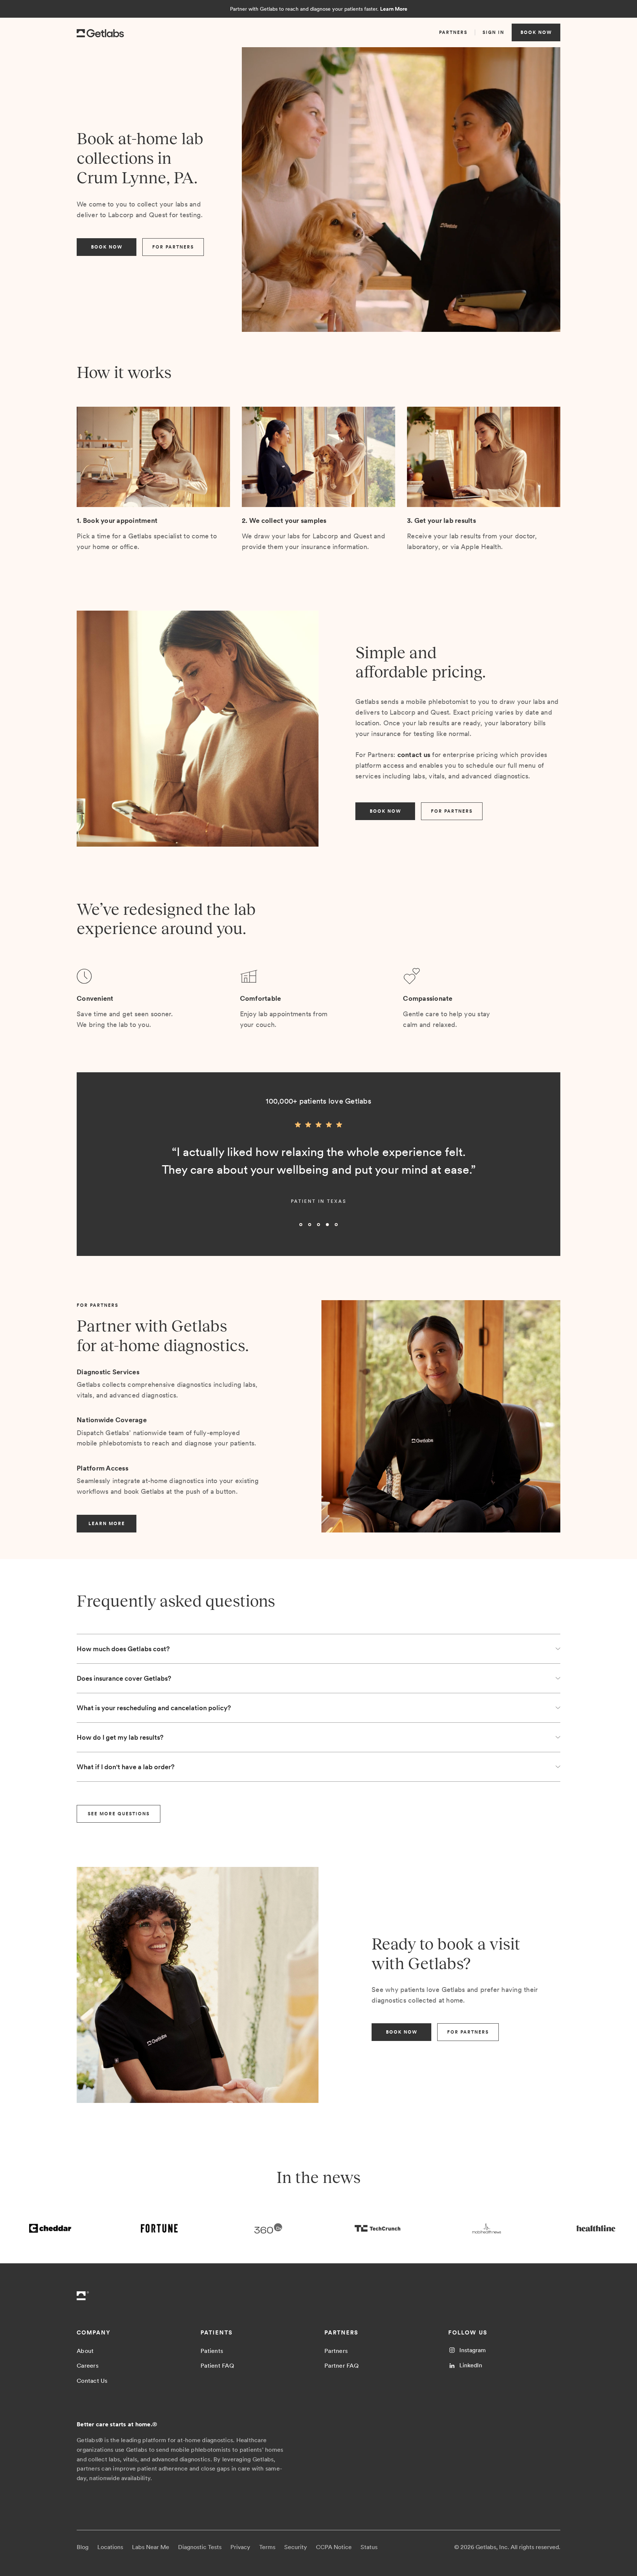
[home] (100, 32)
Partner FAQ (342, 2366)
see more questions (119, 1814)
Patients (212, 2351)
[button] (91, 1177)
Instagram (473, 2350)
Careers (88, 2366)
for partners (173, 247)
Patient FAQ (217, 2366)
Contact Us (92, 2381)
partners (453, 32)
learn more (107, 1524)
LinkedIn (471, 2365)
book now (536, 32)
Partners (336, 2351)
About (85, 2351)
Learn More (394, 9)
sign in (493, 32)
